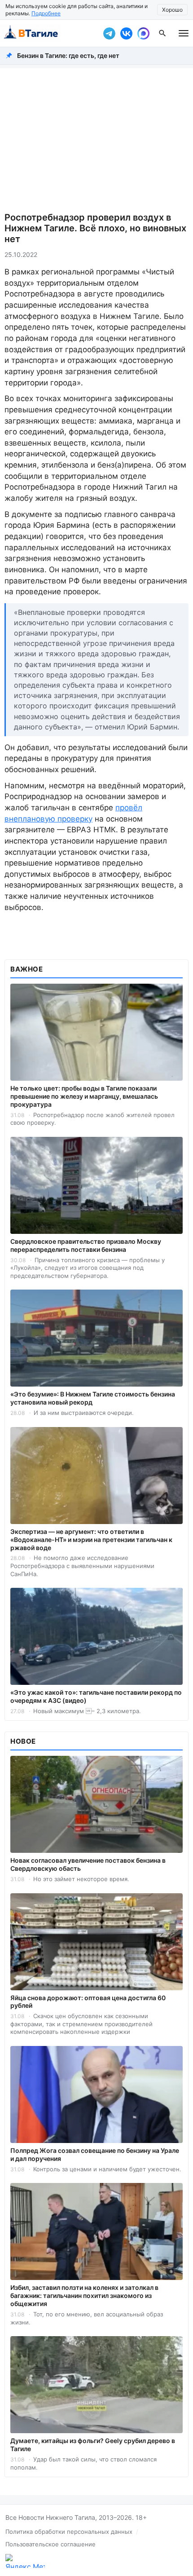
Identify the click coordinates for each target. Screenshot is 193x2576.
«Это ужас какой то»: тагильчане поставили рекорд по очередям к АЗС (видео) (96, 1696)
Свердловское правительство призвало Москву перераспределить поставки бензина (86, 1245)
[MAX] (143, 33)
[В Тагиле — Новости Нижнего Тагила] (49, 33)
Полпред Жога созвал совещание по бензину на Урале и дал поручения (95, 2154)
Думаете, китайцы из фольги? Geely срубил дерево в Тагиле (93, 2445)
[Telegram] (109, 33)
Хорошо (172, 10)
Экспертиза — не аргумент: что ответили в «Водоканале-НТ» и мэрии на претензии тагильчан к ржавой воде (91, 1540)
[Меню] (184, 33)
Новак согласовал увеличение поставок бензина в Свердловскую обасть (88, 1864)
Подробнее (46, 13)
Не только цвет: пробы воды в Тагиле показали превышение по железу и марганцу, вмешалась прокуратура (84, 1096)
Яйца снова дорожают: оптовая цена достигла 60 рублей (88, 2002)
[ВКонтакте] (126, 33)
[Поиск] (162, 33)
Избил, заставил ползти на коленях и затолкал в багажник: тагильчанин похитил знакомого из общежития (84, 2295)
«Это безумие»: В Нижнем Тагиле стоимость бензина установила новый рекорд (93, 1398)
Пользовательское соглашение (50, 2544)
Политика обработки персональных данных (69, 2532)
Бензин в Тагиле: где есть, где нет (68, 55)
